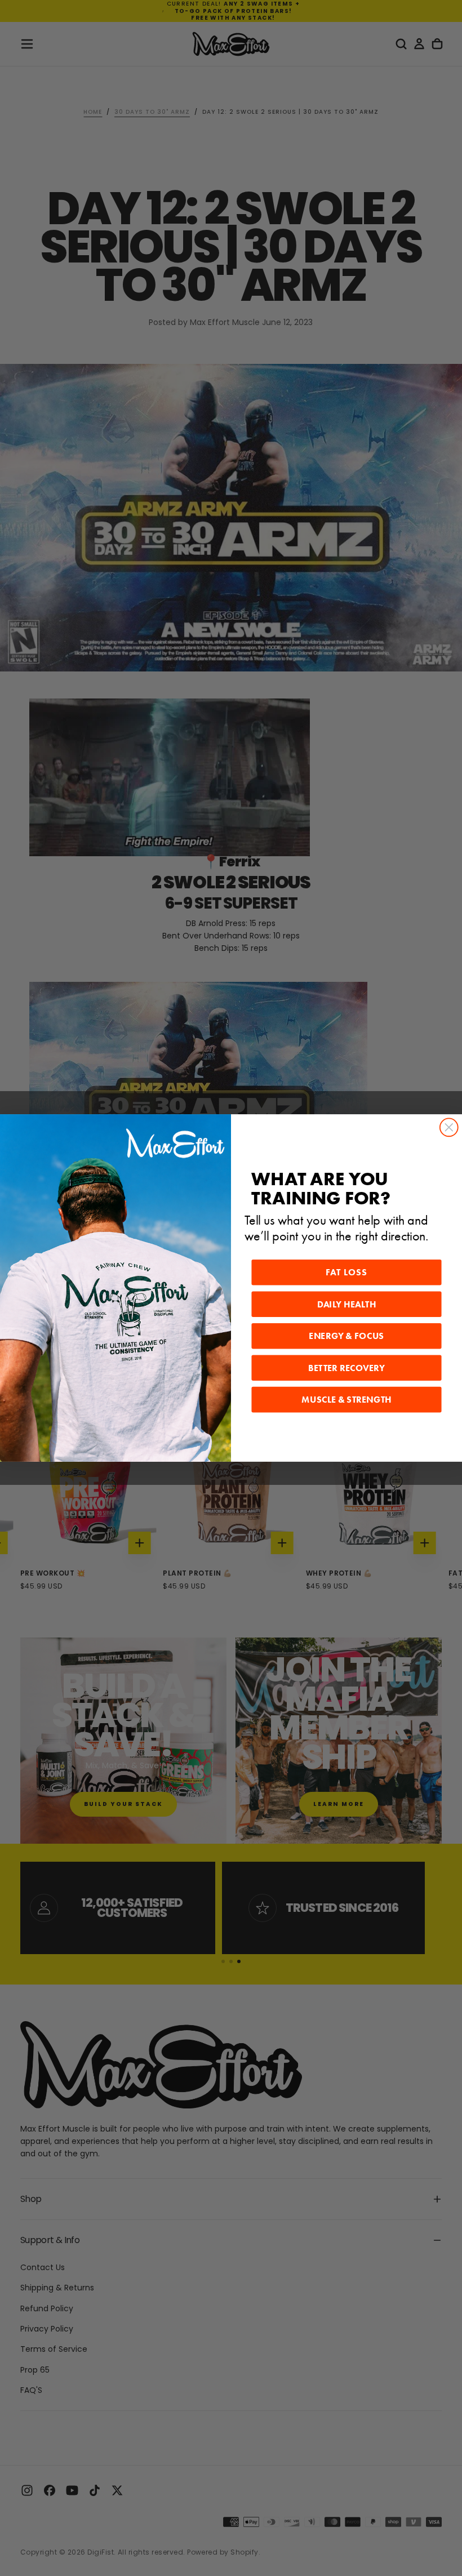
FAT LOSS (347, 1273)
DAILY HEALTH (347, 1305)
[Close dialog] (449, 1128)
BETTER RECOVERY (346, 1368)
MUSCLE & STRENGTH (346, 1400)
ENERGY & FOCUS (346, 1336)
